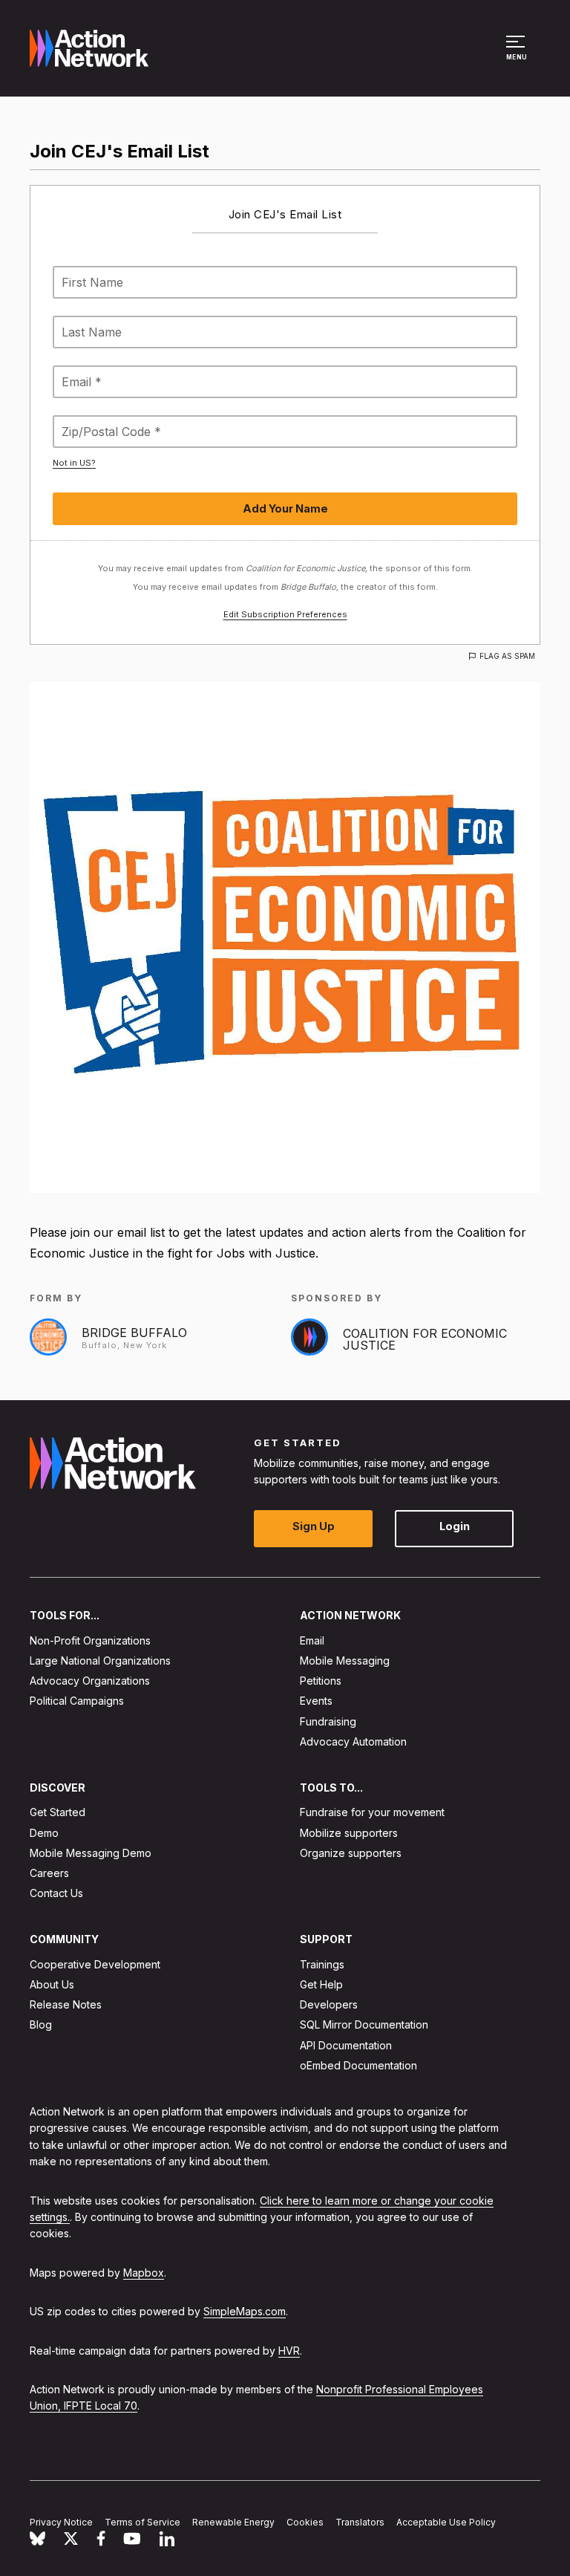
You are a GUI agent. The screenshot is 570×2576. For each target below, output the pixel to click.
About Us (52, 1984)
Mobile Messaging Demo (91, 1853)
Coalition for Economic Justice (425, 1339)
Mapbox (144, 2273)
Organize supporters (351, 1853)
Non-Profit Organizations (90, 1640)
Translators (360, 2522)
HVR (289, 2351)
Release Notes (66, 2004)
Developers (329, 2004)
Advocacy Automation (353, 1741)
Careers (49, 1873)
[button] (518, 55)
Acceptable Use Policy (446, 2522)
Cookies (305, 2522)
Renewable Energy (233, 2522)
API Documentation (346, 2045)
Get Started (58, 1813)
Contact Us (56, 1893)
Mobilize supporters (349, 1833)
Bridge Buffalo (134, 1333)
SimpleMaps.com (245, 2311)
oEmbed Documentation (358, 2065)
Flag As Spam (507, 656)
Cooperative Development (95, 1964)
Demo (44, 1833)
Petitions (321, 1681)
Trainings (322, 1964)
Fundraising (328, 1721)
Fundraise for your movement (372, 1813)
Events (316, 1701)
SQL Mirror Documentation (364, 2025)
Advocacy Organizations (90, 1681)
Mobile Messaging (345, 1661)
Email (312, 1640)
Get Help (321, 1984)
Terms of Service (142, 2522)
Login (455, 1527)
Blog (41, 2025)
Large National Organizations (100, 1661)
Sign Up (314, 1527)
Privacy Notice (61, 2522)
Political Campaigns (77, 1701)
